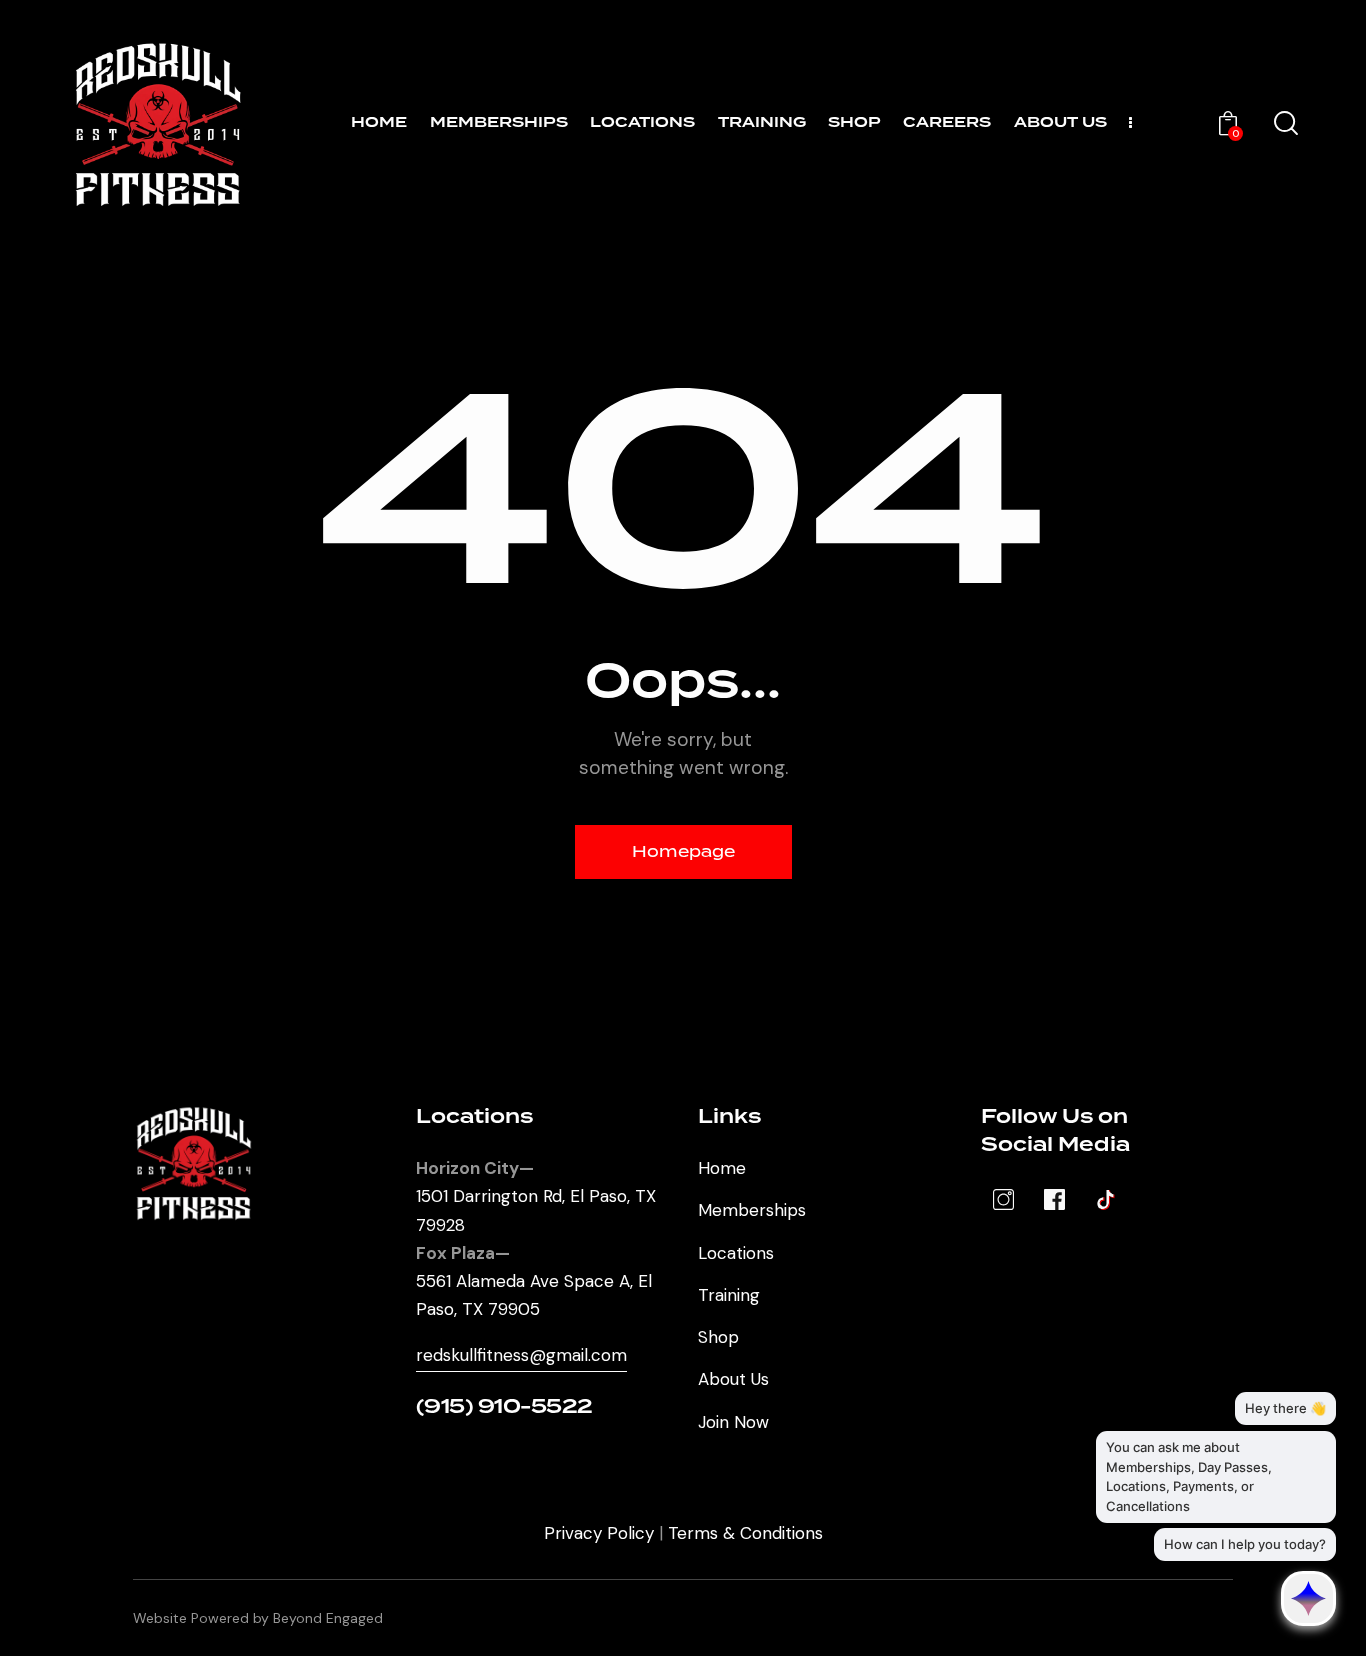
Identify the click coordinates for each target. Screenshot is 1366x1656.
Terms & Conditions (745, 1533)
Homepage (683, 851)
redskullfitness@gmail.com (521, 1355)
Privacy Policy (599, 1533)
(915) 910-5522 (504, 1407)
